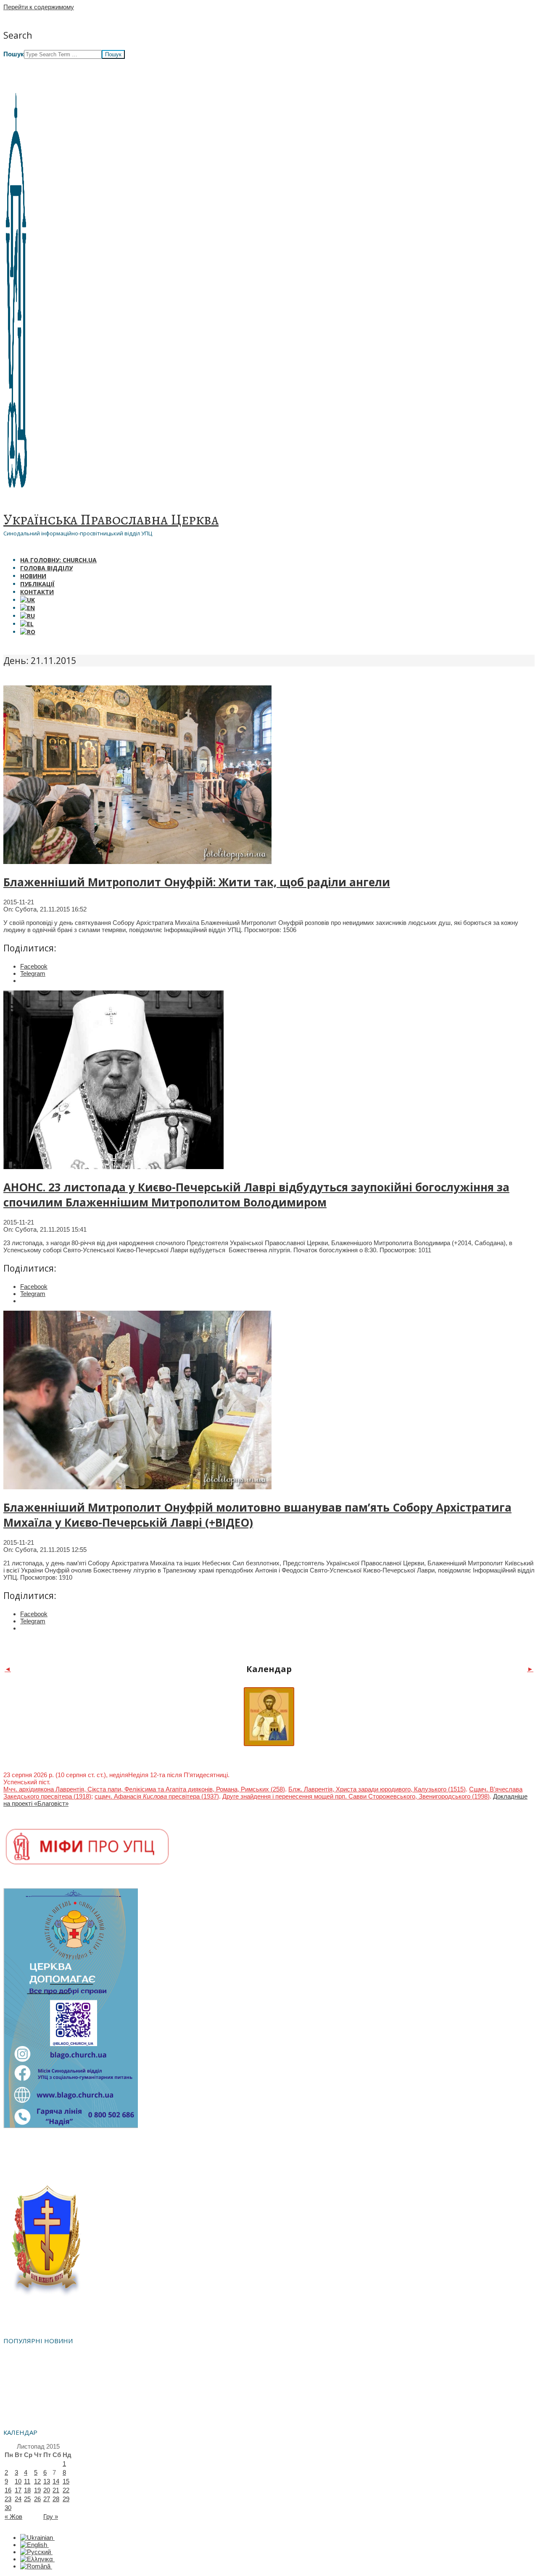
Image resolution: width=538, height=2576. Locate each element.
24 (18, 2499)
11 (27, 2481)
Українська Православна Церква (111, 519)
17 (18, 2490)
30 (8, 2508)
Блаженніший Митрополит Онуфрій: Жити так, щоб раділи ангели (197, 882)
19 (37, 2490)
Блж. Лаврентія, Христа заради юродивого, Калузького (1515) (377, 1789)
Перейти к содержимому (39, 7)
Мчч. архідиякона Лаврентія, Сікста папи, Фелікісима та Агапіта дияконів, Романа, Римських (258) (144, 1789)
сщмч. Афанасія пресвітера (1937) (157, 1796)
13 (47, 2481)
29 (66, 2499)
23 (8, 2499)
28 (56, 2499)
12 (37, 2481)
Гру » (51, 2517)
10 (18, 2481)
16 (8, 2490)
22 (66, 2490)
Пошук (14, 54)
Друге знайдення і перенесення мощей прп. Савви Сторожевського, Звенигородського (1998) (356, 1796)
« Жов (13, 2517)
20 (47, 2490)
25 (27, 2499)
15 (66, 2481)
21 (56, 2490)
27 (47, 2499)
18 (27, 2490)
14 (56, 2481)
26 (37, 2499)
